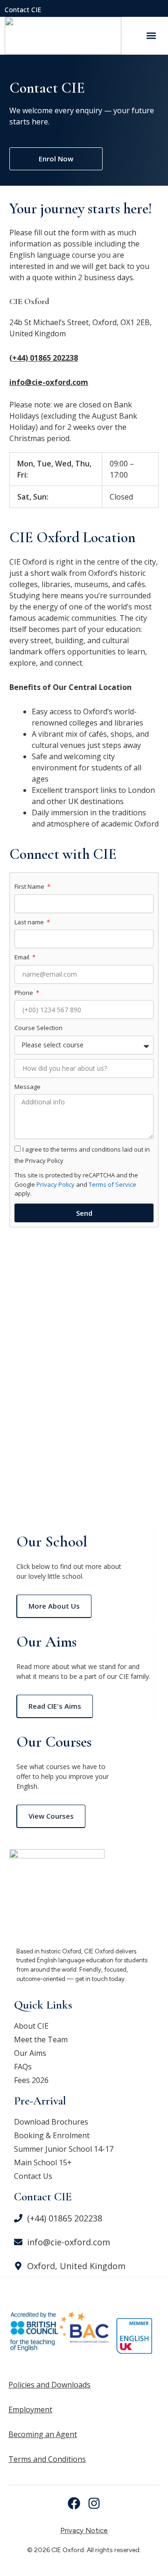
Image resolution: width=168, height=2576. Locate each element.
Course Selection (38, 1028)
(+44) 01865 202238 (44, 358)
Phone (24, 993)
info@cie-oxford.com (49, 382)
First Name (30, 886)
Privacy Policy (55, 1184)
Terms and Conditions (47, 2459)
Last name (30, 922)
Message (28, 1087)
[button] (151, 35)
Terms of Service (112, 1184)
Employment (30, 2409)
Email (23, 957)
